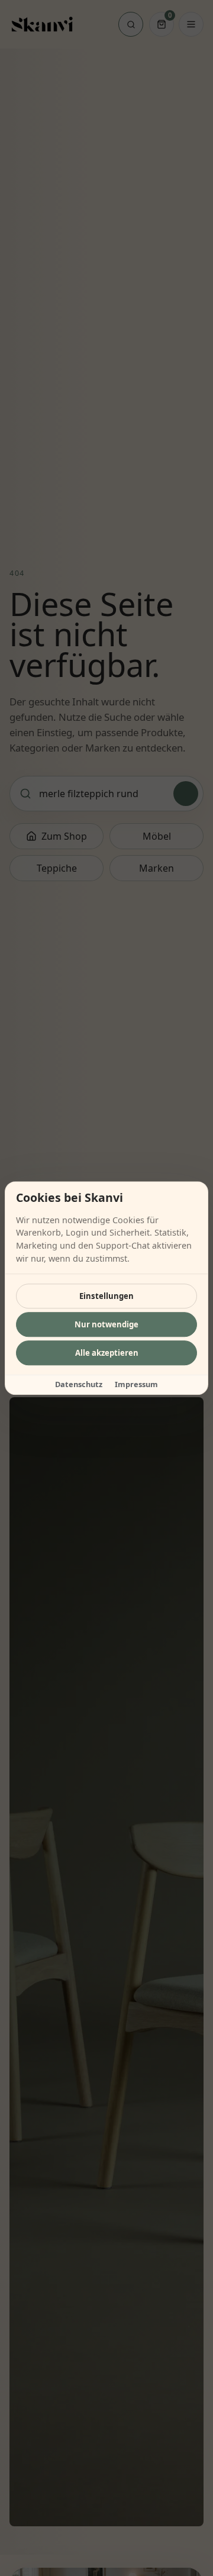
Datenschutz (79, 1384)
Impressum (136, 1384)
